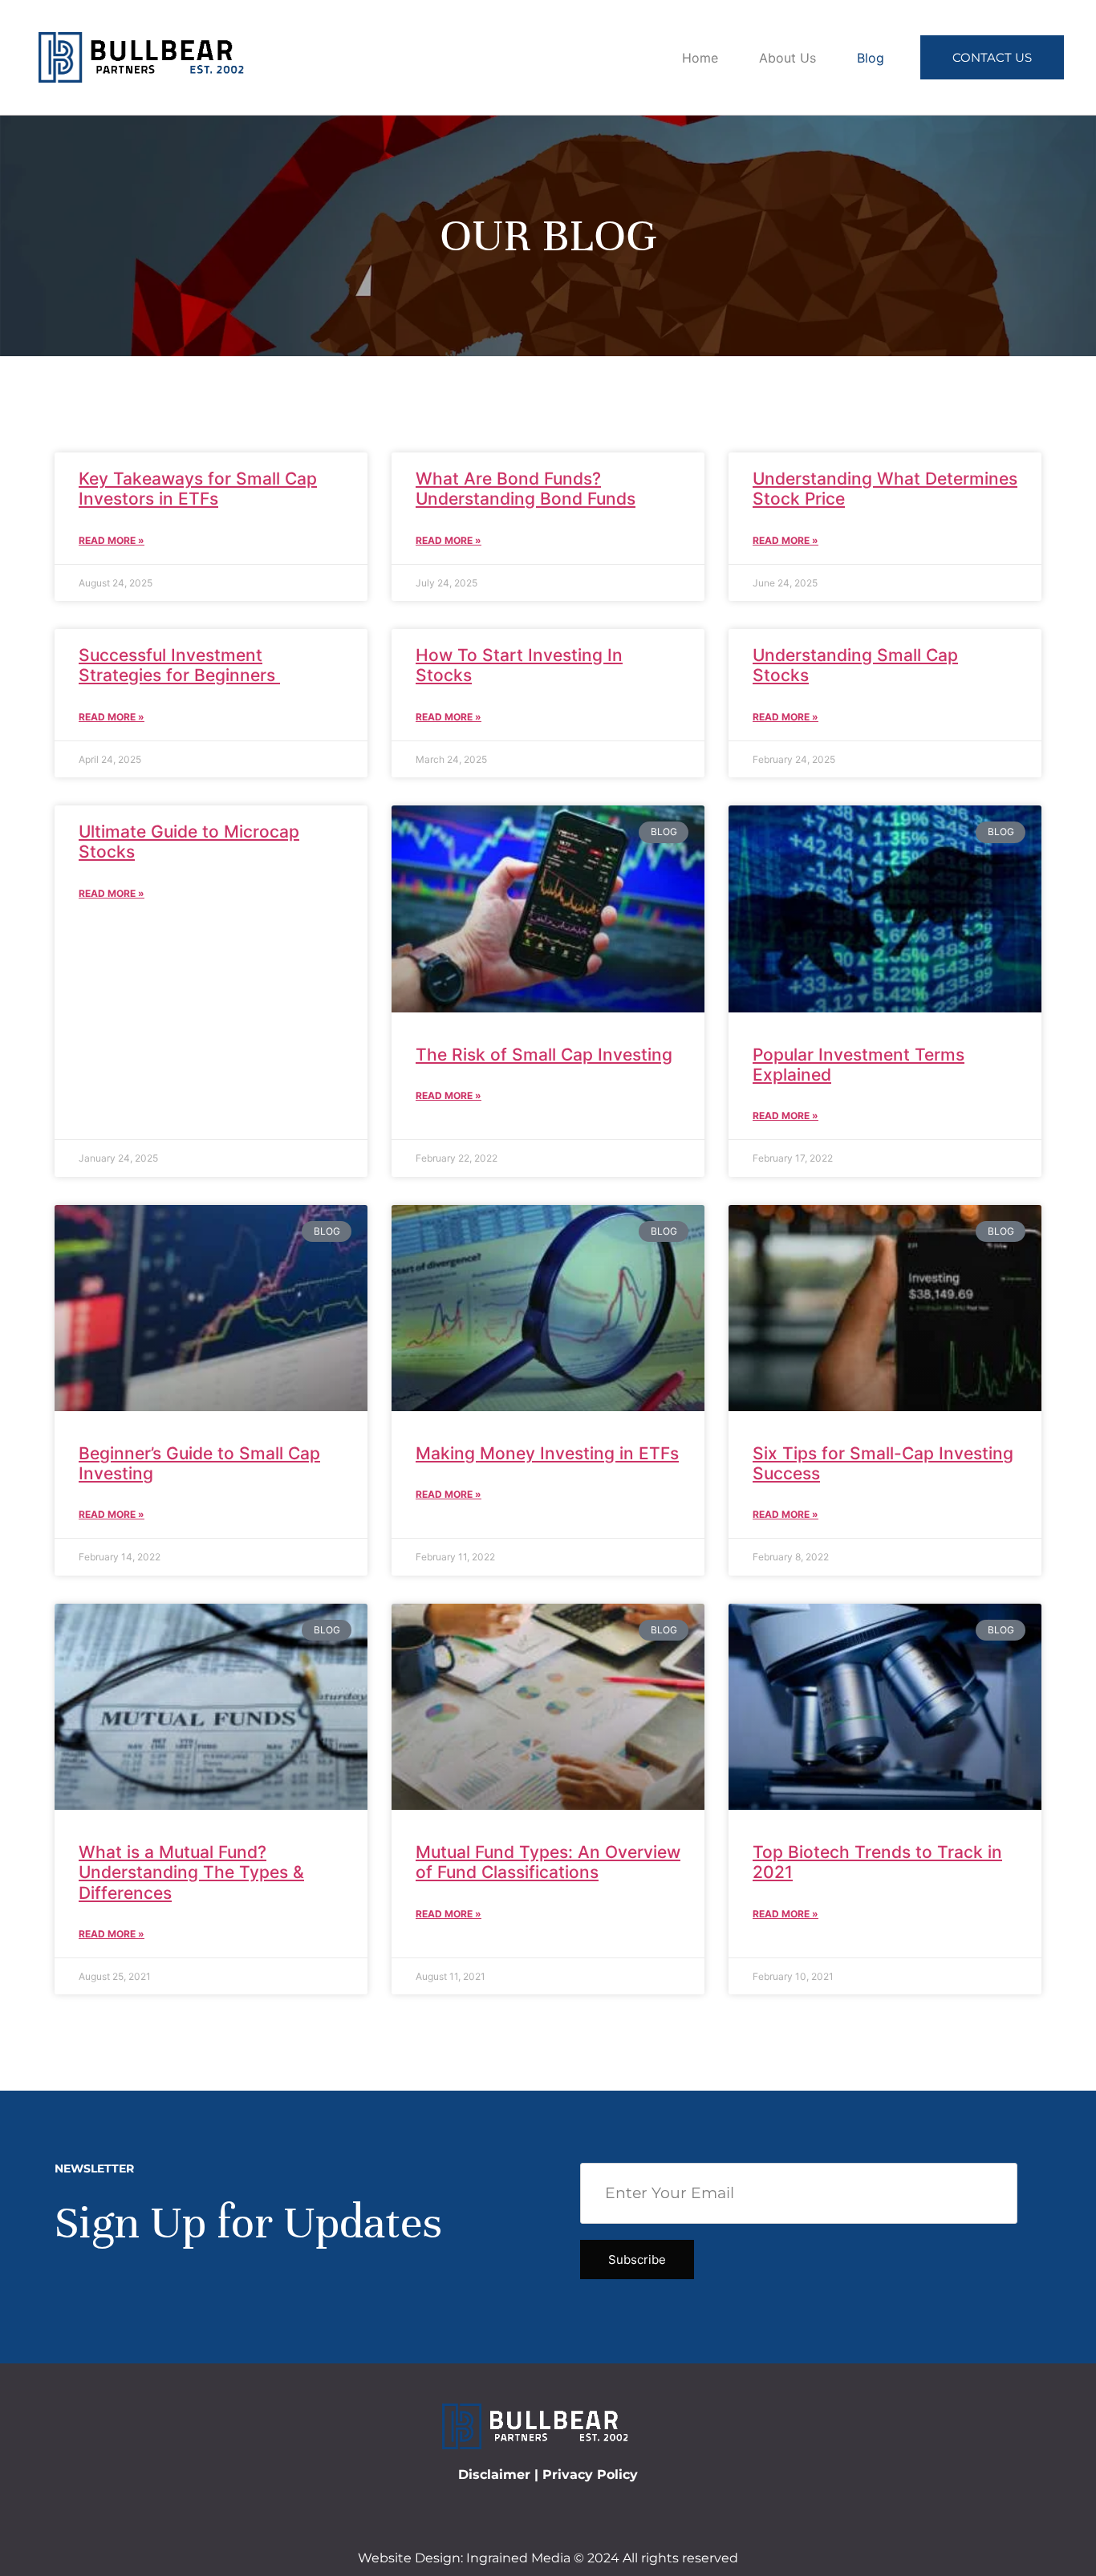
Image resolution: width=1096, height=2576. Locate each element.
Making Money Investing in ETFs (547, 1453)
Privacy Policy (590, 2475)
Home (700, 58)
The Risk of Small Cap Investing (544, 1055)
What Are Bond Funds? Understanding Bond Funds (526, 489)
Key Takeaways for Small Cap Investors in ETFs (198, 489)
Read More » (112, 540)
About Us (787, 58)
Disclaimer (494, 2475)
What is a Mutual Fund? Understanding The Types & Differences (191, 1872)
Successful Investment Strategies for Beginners (179, 665)
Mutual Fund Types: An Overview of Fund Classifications (548, 1862)
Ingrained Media (518, 2558)
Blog (871, 58)
